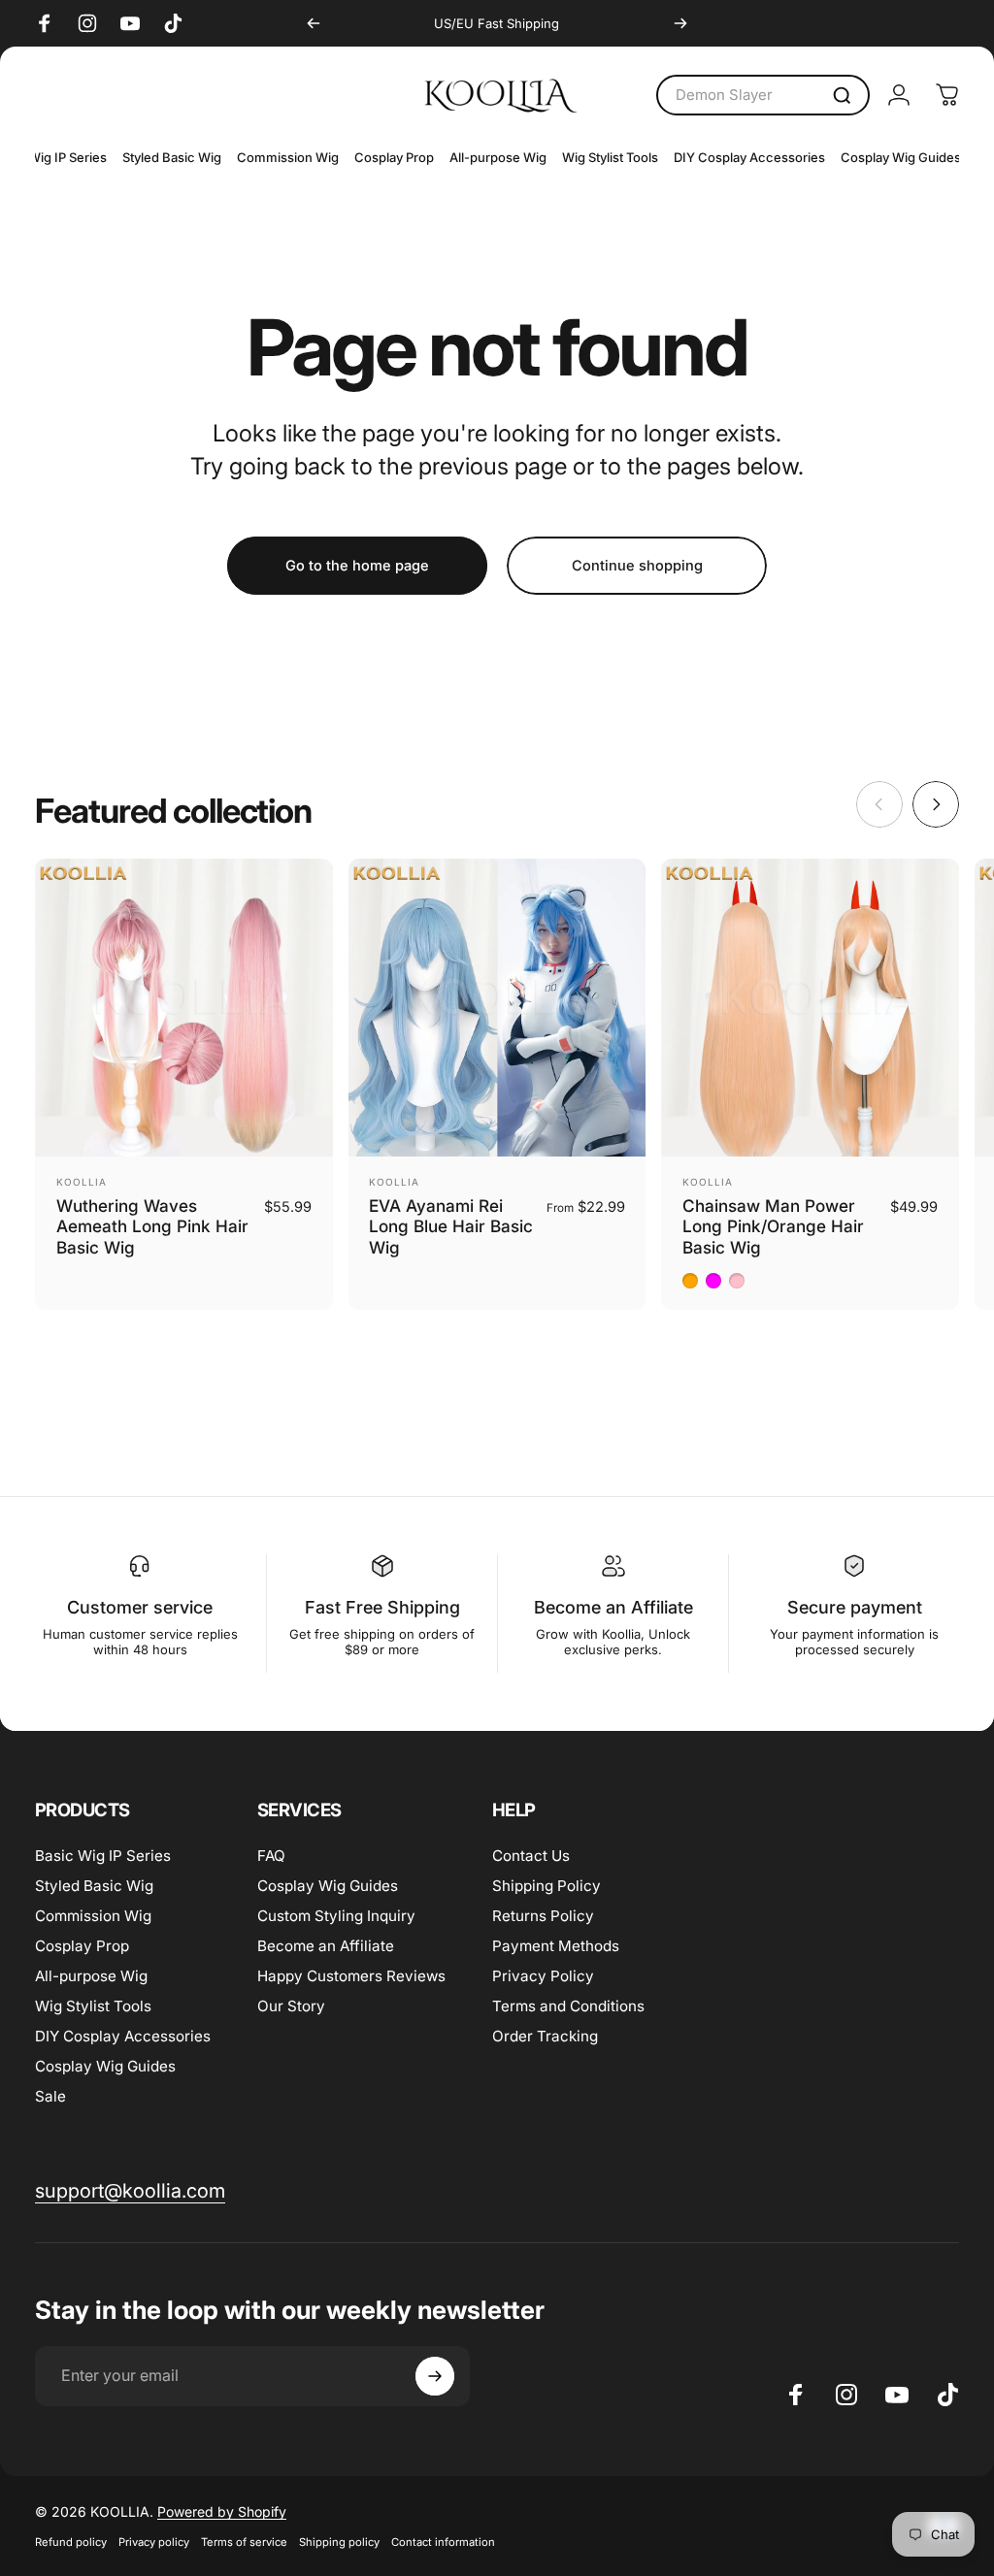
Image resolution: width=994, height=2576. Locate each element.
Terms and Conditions (568, 2006)
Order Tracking (545, 2036)
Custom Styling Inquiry (336, 1916)
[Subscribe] (435, 2376)
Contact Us (531, 1856)
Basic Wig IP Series (103, 1856)
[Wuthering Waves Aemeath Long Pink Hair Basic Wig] (184, 1008)
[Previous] (314, 23)
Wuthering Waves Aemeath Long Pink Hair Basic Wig (152, 1226)
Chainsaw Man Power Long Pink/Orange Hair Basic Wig (773, 1226)
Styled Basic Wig (94, 1886)
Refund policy (71, 2542)
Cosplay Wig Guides (105, 2066)
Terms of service (244, 2542)
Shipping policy (339, 2542)
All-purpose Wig (91, 1976)
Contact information (443, 2542)
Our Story (291, 2006)
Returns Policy (543, 1916)
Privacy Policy (543, 1976)
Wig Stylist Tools (93, 2006)
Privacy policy (154, 2542)
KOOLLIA (82, 1182)
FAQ (271, 1856)
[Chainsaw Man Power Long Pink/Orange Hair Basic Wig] (810, 1008)
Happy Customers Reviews (351, 1976)
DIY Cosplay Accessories (123, 2036)
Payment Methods (556, 1946)
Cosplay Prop (82, 1946)
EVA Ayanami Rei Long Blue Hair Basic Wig (451, 1226)
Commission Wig (93, 1916)
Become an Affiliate (326, 1946)
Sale (50, 2096)
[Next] (680, 23)
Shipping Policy (547, 1886)
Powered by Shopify (222, 2511)
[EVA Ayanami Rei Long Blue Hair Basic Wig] (497, 1008)
